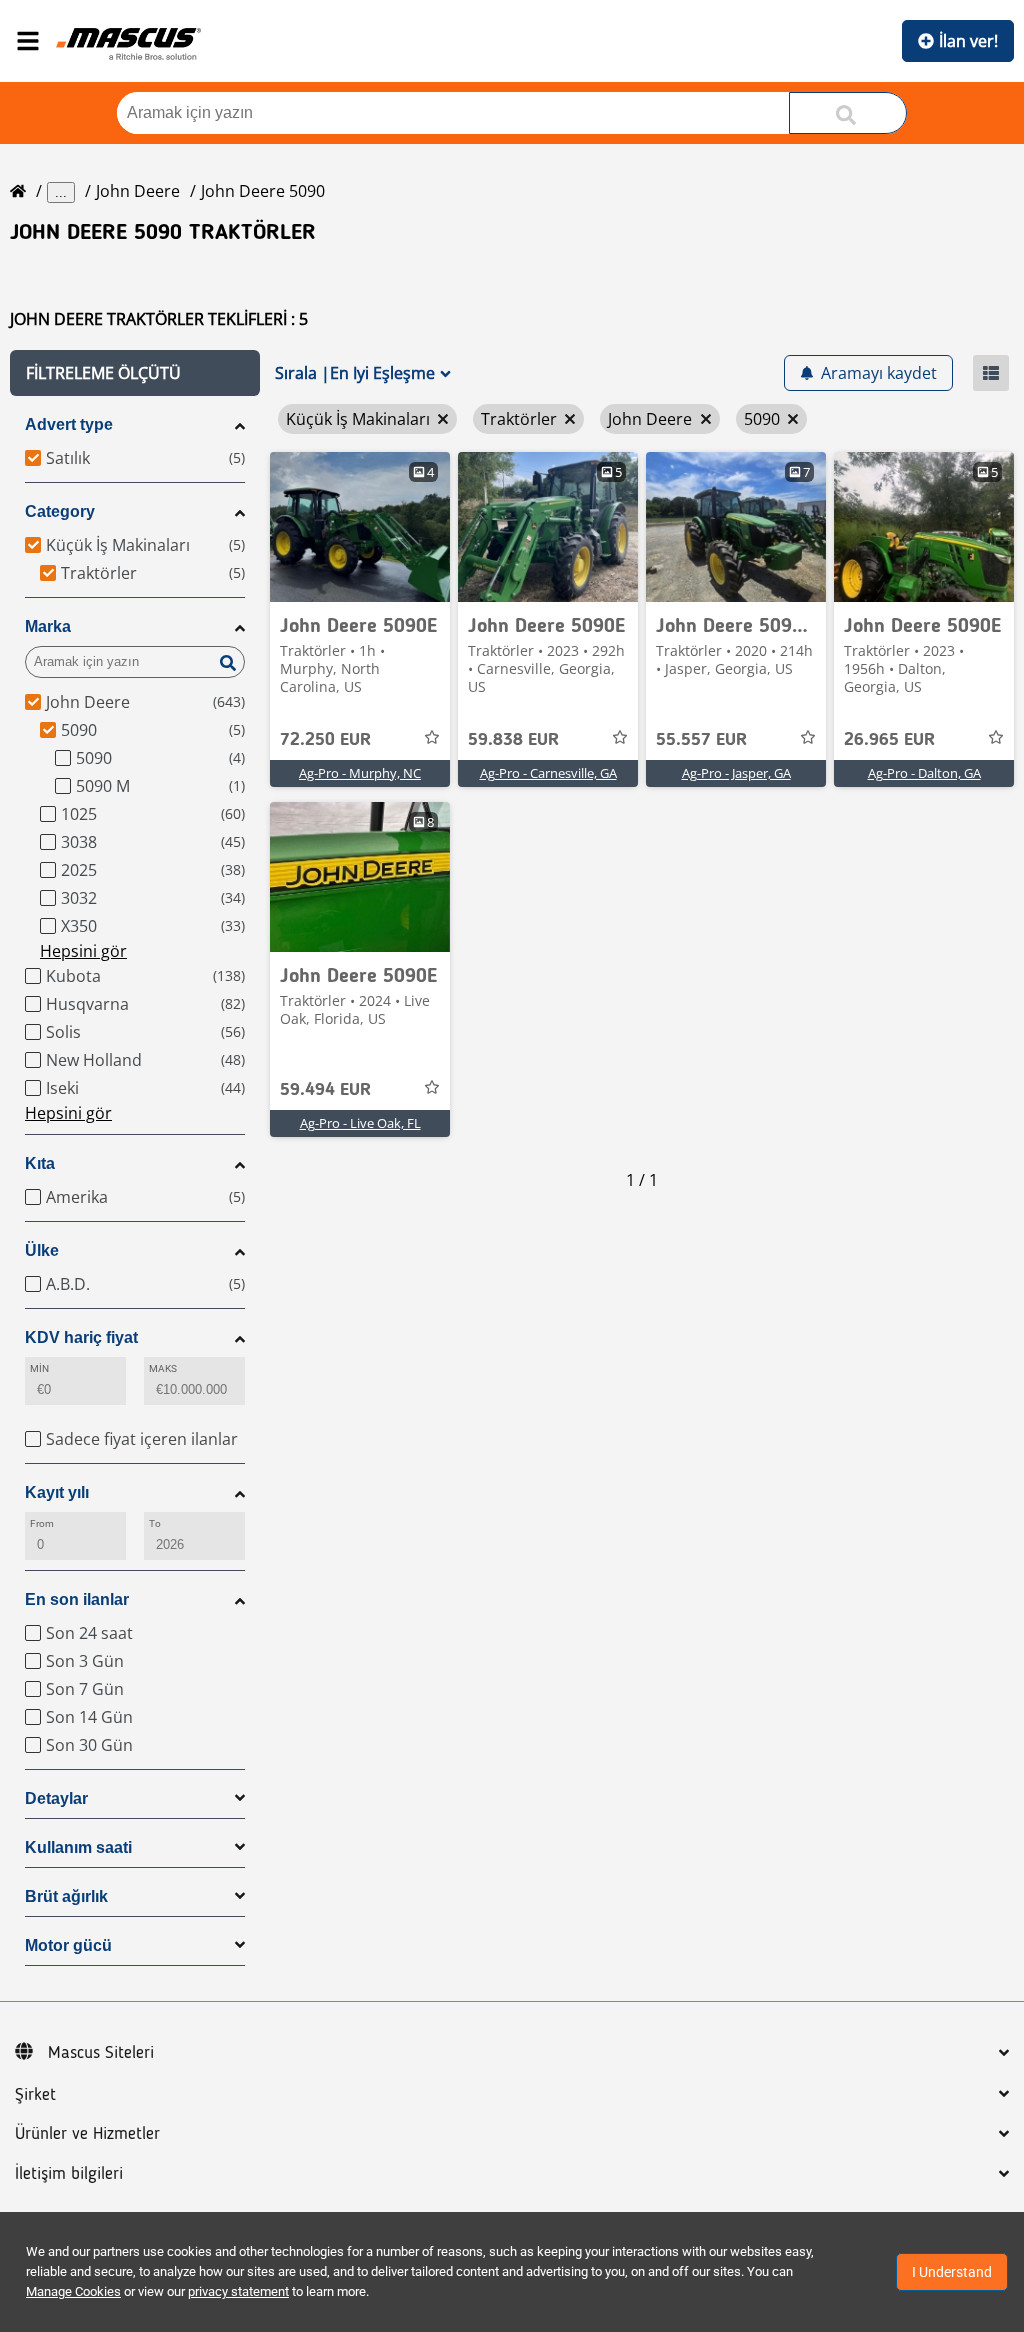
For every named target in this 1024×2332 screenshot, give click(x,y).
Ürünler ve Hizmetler (87, 2134)
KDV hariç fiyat (81, 1337)
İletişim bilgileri (69, 2174)
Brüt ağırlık (66, 1896)
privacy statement (238, 2291)
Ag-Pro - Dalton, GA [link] (924, 773)
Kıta (40, 1163)
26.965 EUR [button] (889, 740)
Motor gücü (68, 1945)
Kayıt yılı (57, 1492)
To (155, 1523)
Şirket (35, 2095)
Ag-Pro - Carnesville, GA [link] (548, 773)
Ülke (42, 1250)
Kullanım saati (78, 1847)
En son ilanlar (77, 1599)
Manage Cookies (73, 2291)
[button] (135, 373)
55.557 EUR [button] (701, 740)
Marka (48, 626)
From (42, 1523)
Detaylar (56, 1798)
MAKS (163, 1368)
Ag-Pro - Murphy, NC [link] (360, 773)
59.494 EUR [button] (325, 1090)
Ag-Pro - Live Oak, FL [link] (360, 1123)
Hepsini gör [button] (83, 951)
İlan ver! (968, 41)
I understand (952, 2272)
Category (60, 511)
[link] (360, 527)
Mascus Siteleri (101, 2053)
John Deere (138, 191)
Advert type (69, 424)
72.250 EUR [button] (325, 740)
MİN (39, 1368)
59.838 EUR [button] (513, 740)
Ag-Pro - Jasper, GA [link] (736, 773)
